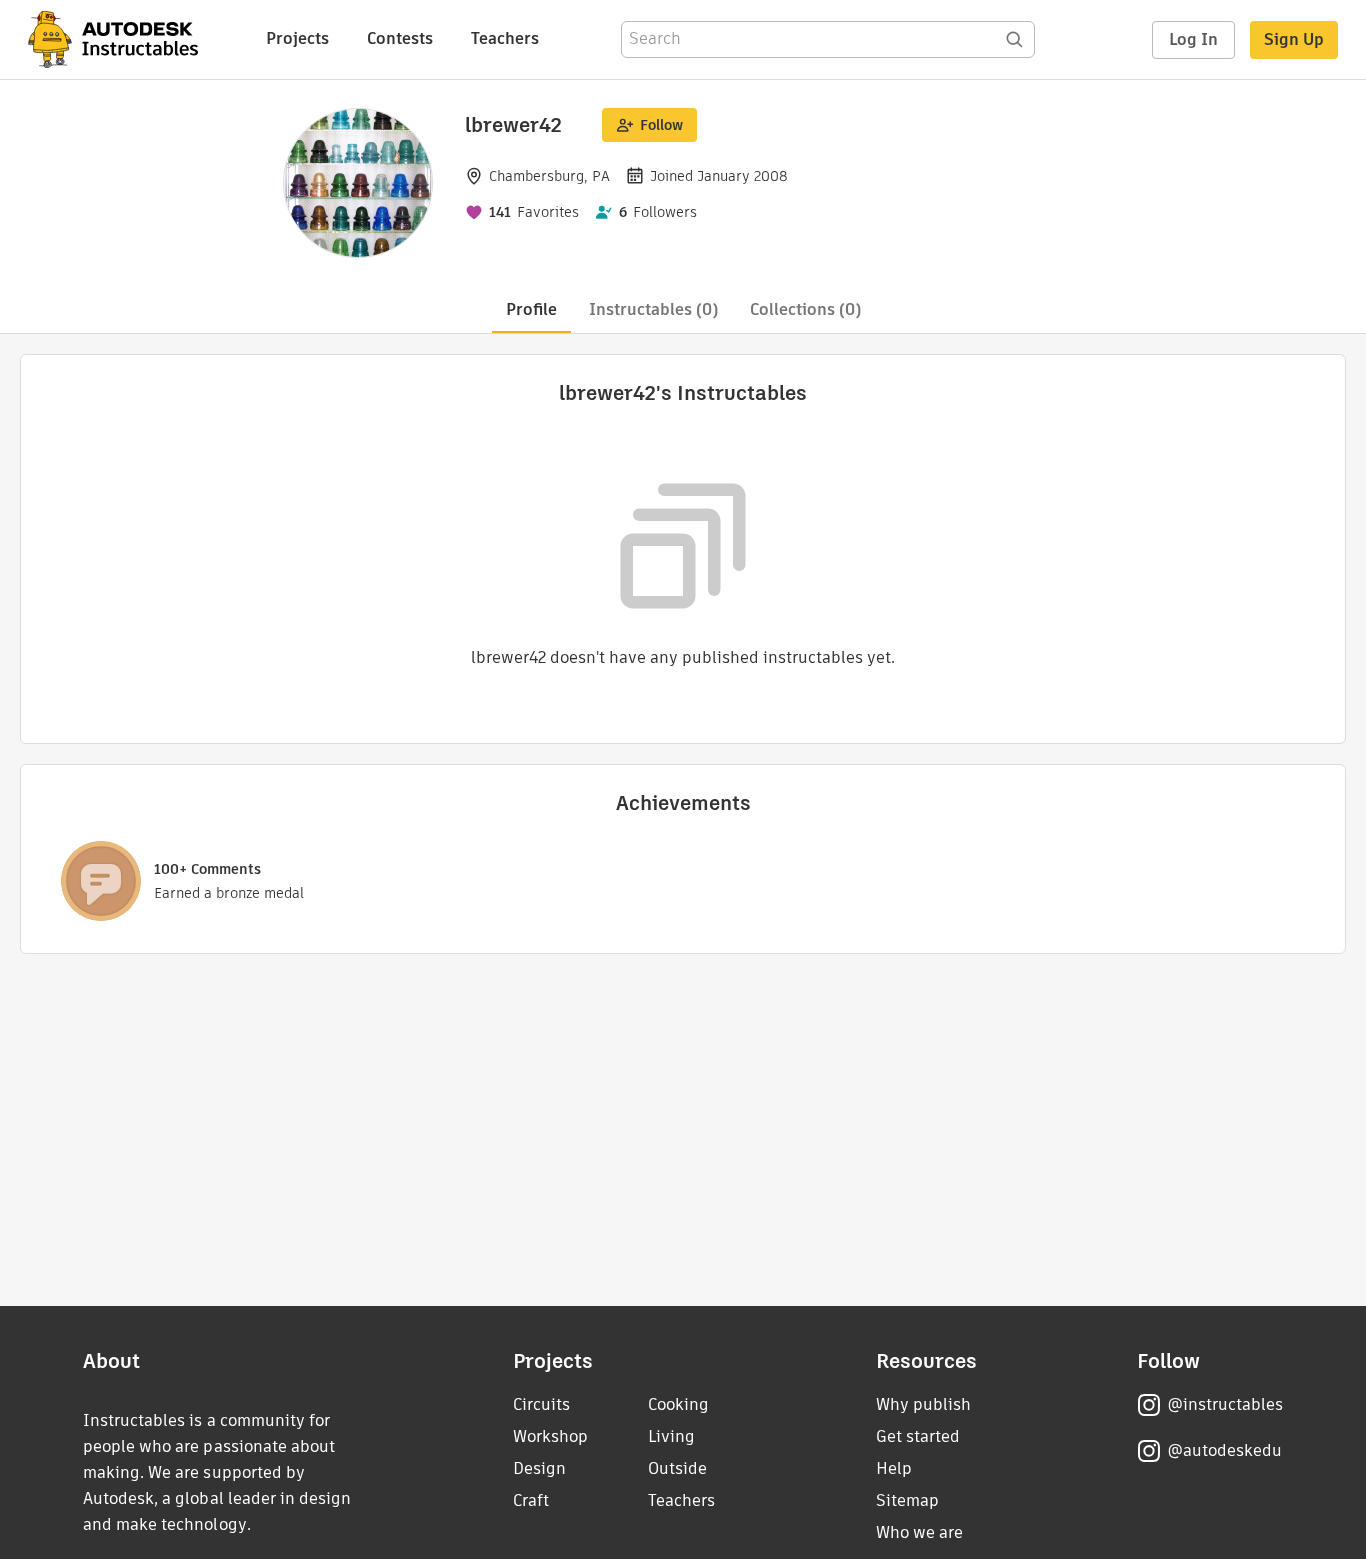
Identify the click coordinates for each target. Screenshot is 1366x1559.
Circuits (541, 1404)
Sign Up (1294, 39)
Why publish (923, 1404)
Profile (531, 309)
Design (539, 1468)
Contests (400, 38)
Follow (661, 125)
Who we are (919, 1532)
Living (671, 1436)
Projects (297, 38)
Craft (531, 1500)
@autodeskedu (1224, 1450)
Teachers (505, 38)
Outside (677, 1468)
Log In (1193, 39)
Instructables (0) (653, 309)
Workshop (550, 1436)
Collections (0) (805, 309)
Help (894, 1468)
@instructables (1225, 1404)
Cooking (678, 1404)
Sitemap (907, 1500)
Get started (918, 1436)
